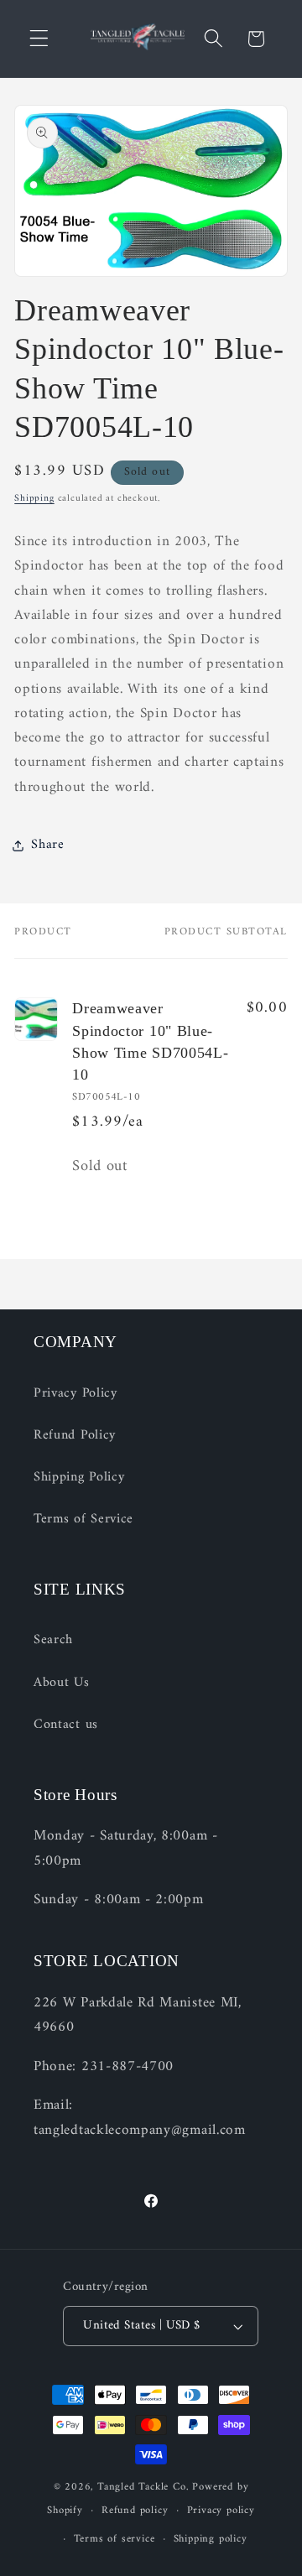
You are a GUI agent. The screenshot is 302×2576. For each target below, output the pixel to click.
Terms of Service (83, 1519)
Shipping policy (211, 2539)
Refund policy (135, 2511)
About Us (62, 1683)
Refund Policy (75, 1435)
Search (53, 1640)
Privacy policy (221, 2511)
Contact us (66, 1725)
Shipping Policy (79, 1477)
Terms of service (115, 2539)
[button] (39, 39)
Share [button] (47, 845)
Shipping (34, 498)
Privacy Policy (75, 1393)
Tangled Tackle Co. (143, 2487)
